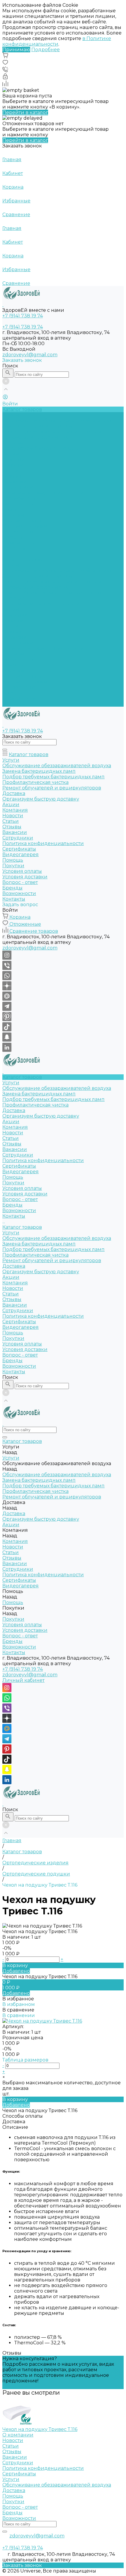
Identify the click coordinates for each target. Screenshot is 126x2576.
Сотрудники (18, 487)
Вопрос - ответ (20, 532)
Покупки (13, 515)
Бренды (12, 537)
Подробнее (46, 50)
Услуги (11, 565)
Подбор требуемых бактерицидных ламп (53, 432)
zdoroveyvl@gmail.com (30, 355)
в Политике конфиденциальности (57, 41)
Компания (15, 615)
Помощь (13, 665)
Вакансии (15, 482)
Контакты (14, 704)
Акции (11, 609)
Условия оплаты (22, 520)
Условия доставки (25, 526)
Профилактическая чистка (35, 437)
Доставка (14, 443)
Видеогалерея (21, 659)
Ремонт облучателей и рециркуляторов (52, 593)
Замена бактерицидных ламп (39, 426)
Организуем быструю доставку (41, 448)
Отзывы (12, 476)
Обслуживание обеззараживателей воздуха (57, 420)
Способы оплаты (23, 2116)
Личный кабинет (23, 1680)
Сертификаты (19, 498)
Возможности (19, 543)
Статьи (11, 470)
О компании (18, 2435)
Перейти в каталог (25, 112)
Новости (13, 465)
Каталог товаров (22, 559)
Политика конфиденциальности (43, 493)
